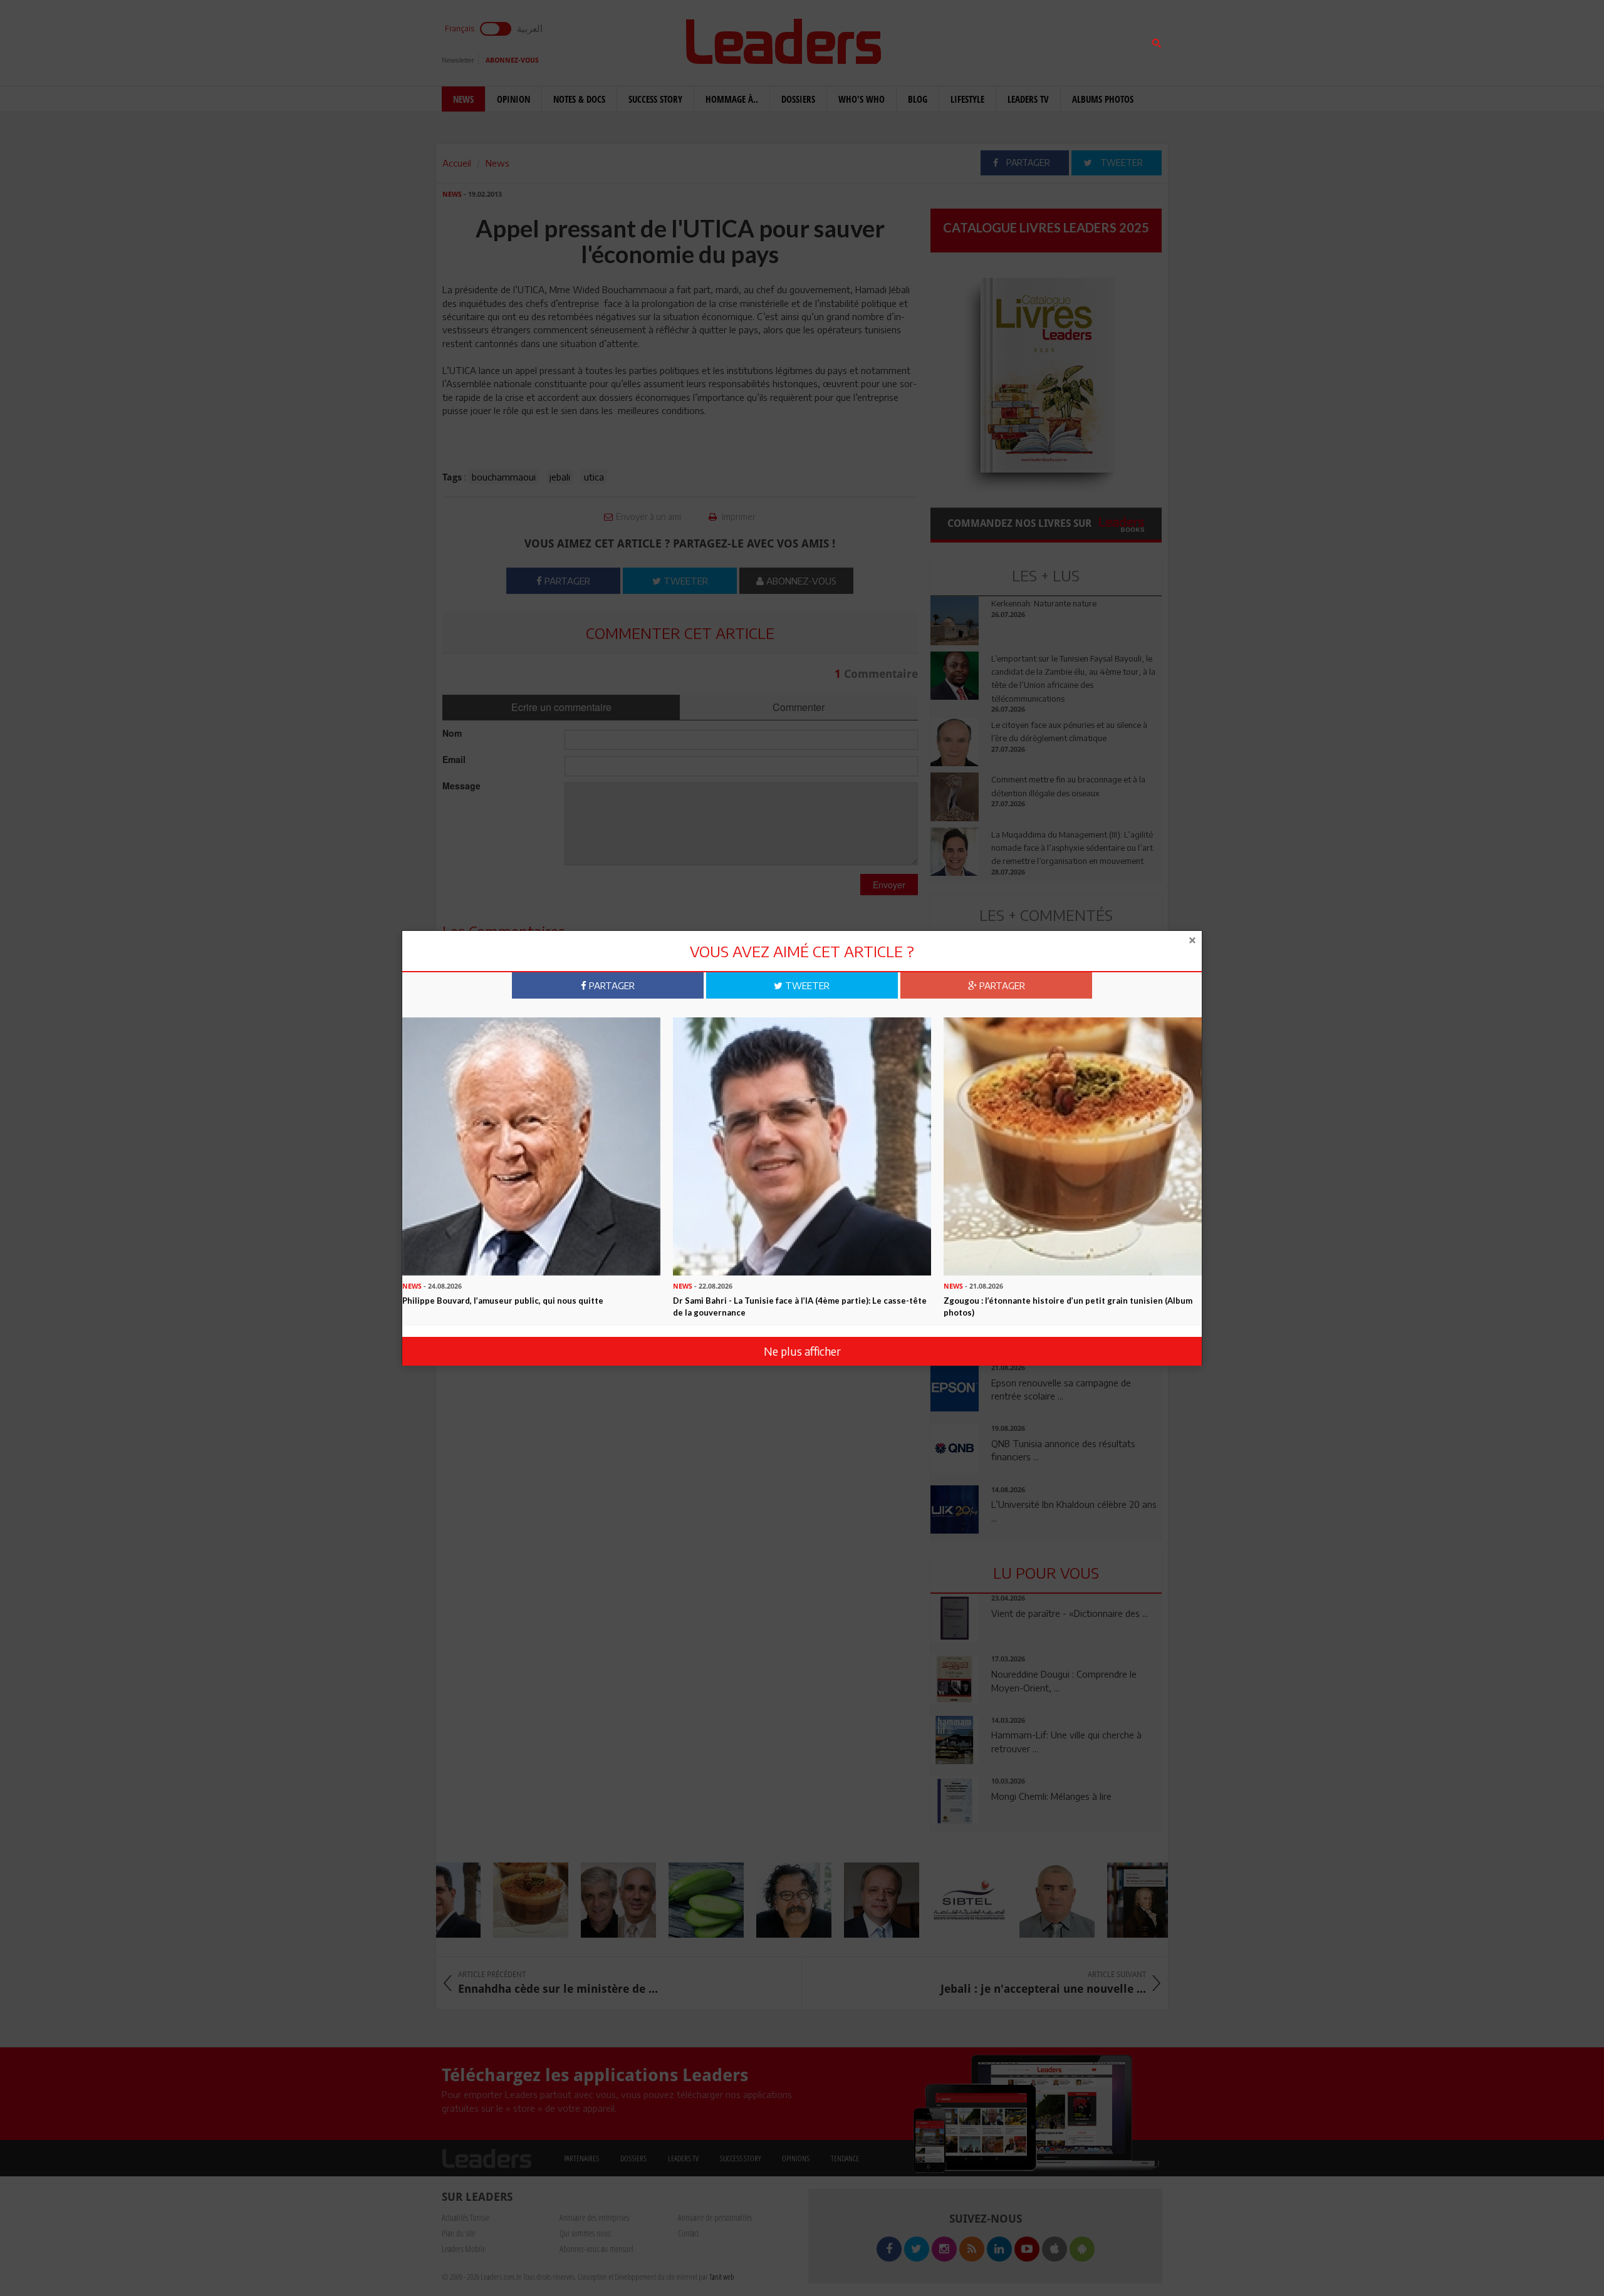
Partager (611, 985)
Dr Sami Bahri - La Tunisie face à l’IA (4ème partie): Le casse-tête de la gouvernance (800, 1306)
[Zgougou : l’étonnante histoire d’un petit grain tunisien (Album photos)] (1073, 1145)
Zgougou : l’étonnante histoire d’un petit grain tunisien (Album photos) (1068, 1306)
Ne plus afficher (802, 1351)
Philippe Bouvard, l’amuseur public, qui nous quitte (503, 1301)
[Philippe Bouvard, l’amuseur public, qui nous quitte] (531, 1145)
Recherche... (961, 40)
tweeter (806, 985)
